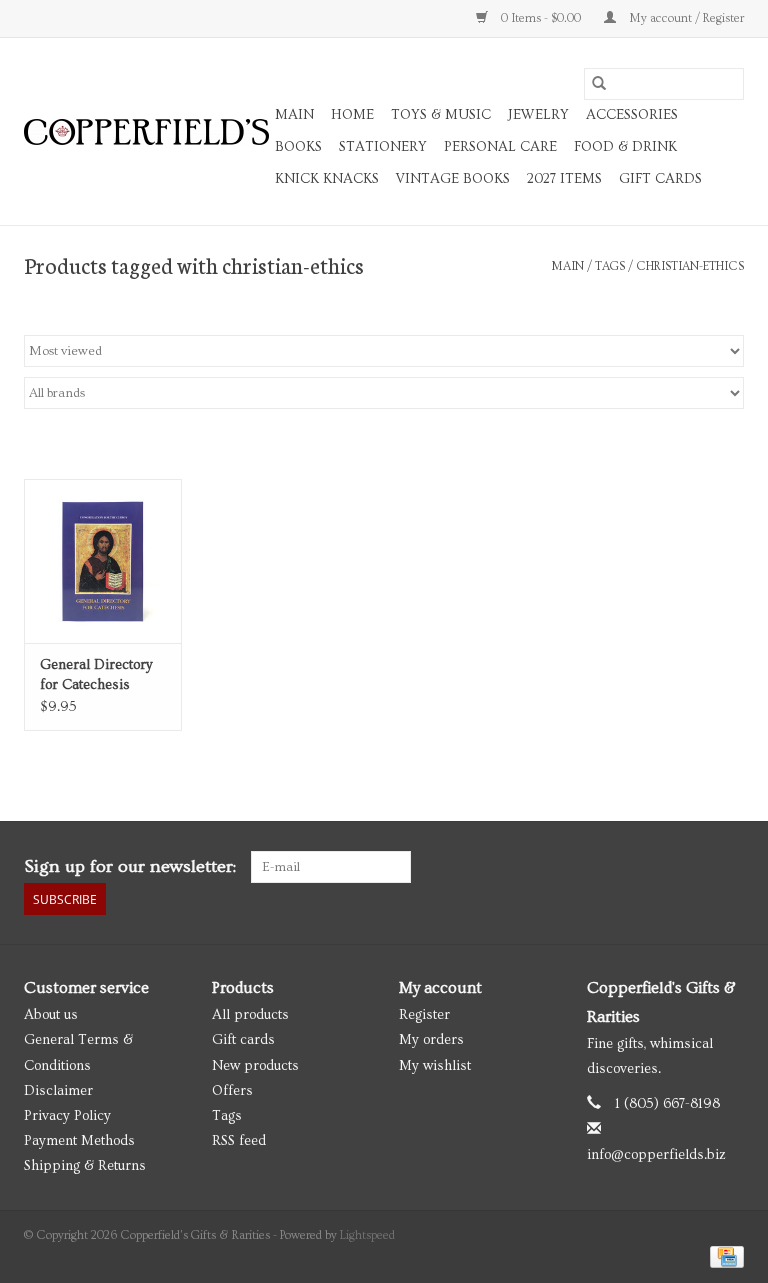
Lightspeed (367, 1235)
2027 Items (564, 179)
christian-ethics (690, 266)
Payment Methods (79, 1141)
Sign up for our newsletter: (130, 866)
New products (255, 1066)
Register (424, 1015)
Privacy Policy (67, 1116)
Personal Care (500, 147)
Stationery (383, 147)
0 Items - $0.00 (541, 18)
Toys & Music (441, 115)
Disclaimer (58, 1091)
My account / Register (685, 18)
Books (298, 147)
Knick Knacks (327, 179)
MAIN (294, 115)
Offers (232, 1091)
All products (250, 1015)
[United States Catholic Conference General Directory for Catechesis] (103, 561)
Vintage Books (453, 179)
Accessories (632, 115)
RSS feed (239, 1141)
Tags (610, 266)
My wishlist (435, 1066)
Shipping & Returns (85, 1166)
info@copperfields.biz (656, 1155)
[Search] (599, 84)
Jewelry (538, 115)
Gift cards (660, 179)
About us (51, 1015)
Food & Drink (625, 147)
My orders (431, 1040)
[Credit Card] (723, 1254)
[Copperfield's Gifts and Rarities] (146, 132)
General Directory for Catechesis (96, 675)
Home (352, 115)
